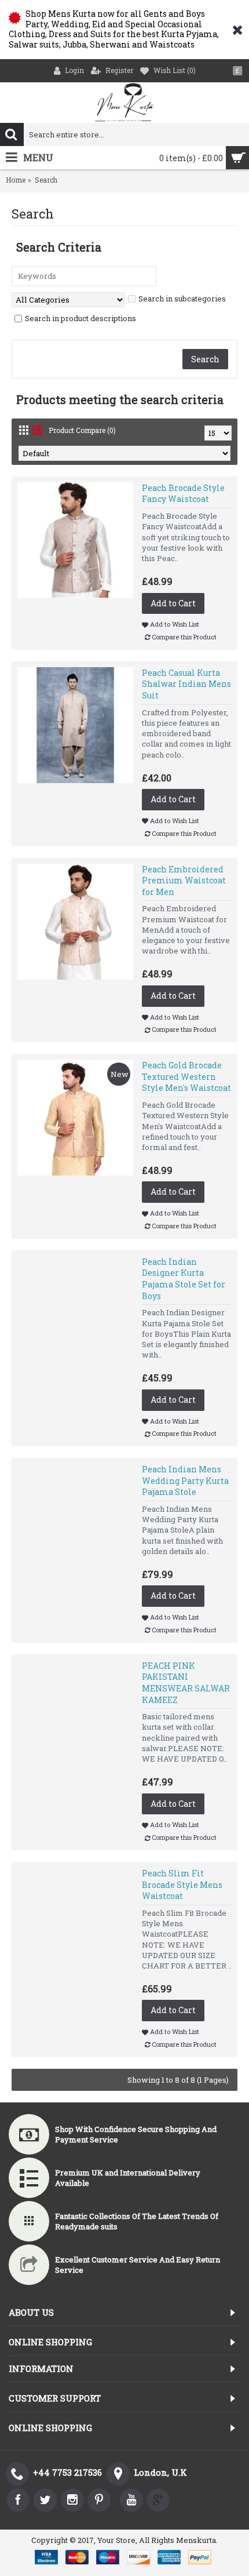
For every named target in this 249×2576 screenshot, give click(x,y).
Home (16, 180)
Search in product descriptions (80, 318)
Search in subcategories (182, 299)
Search (46, 180)
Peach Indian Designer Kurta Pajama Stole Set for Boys (184, 1279)
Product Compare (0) (82, 430)
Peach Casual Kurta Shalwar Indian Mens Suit (186, 684)
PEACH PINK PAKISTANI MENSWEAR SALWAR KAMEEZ (186, 1683)
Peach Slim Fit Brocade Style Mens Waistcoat (182, 1884)
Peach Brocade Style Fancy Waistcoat (183, 494)
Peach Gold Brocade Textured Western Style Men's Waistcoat (186, 1076)
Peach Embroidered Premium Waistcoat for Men (184, 881)
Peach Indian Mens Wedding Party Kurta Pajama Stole (185, 1480)
